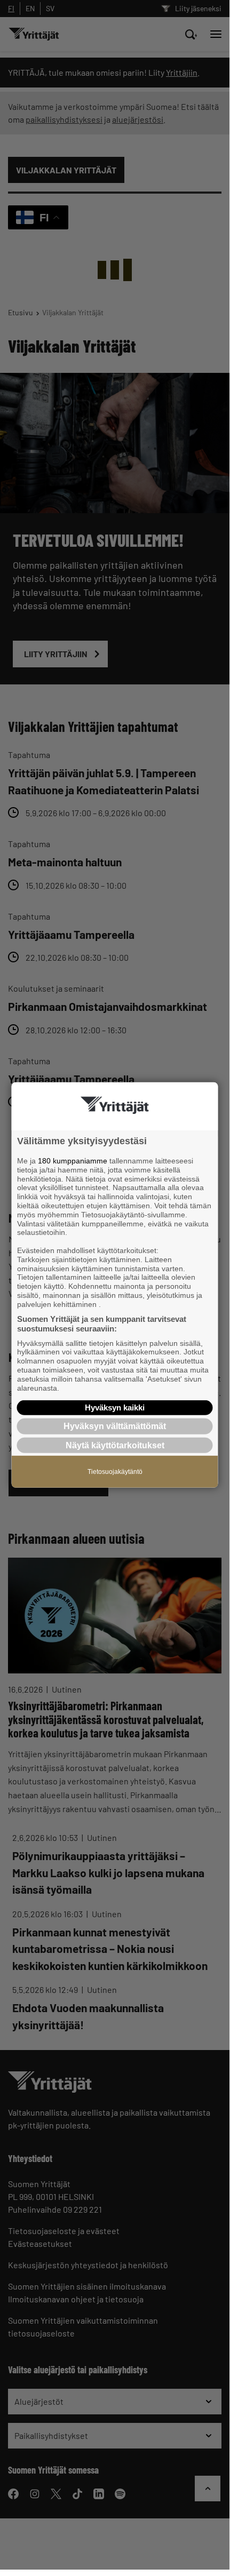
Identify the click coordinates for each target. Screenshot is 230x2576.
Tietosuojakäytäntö (115, 1471)
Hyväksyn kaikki (115, 1407)
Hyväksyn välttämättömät (115, 1426)
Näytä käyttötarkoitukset (115, 1445)
